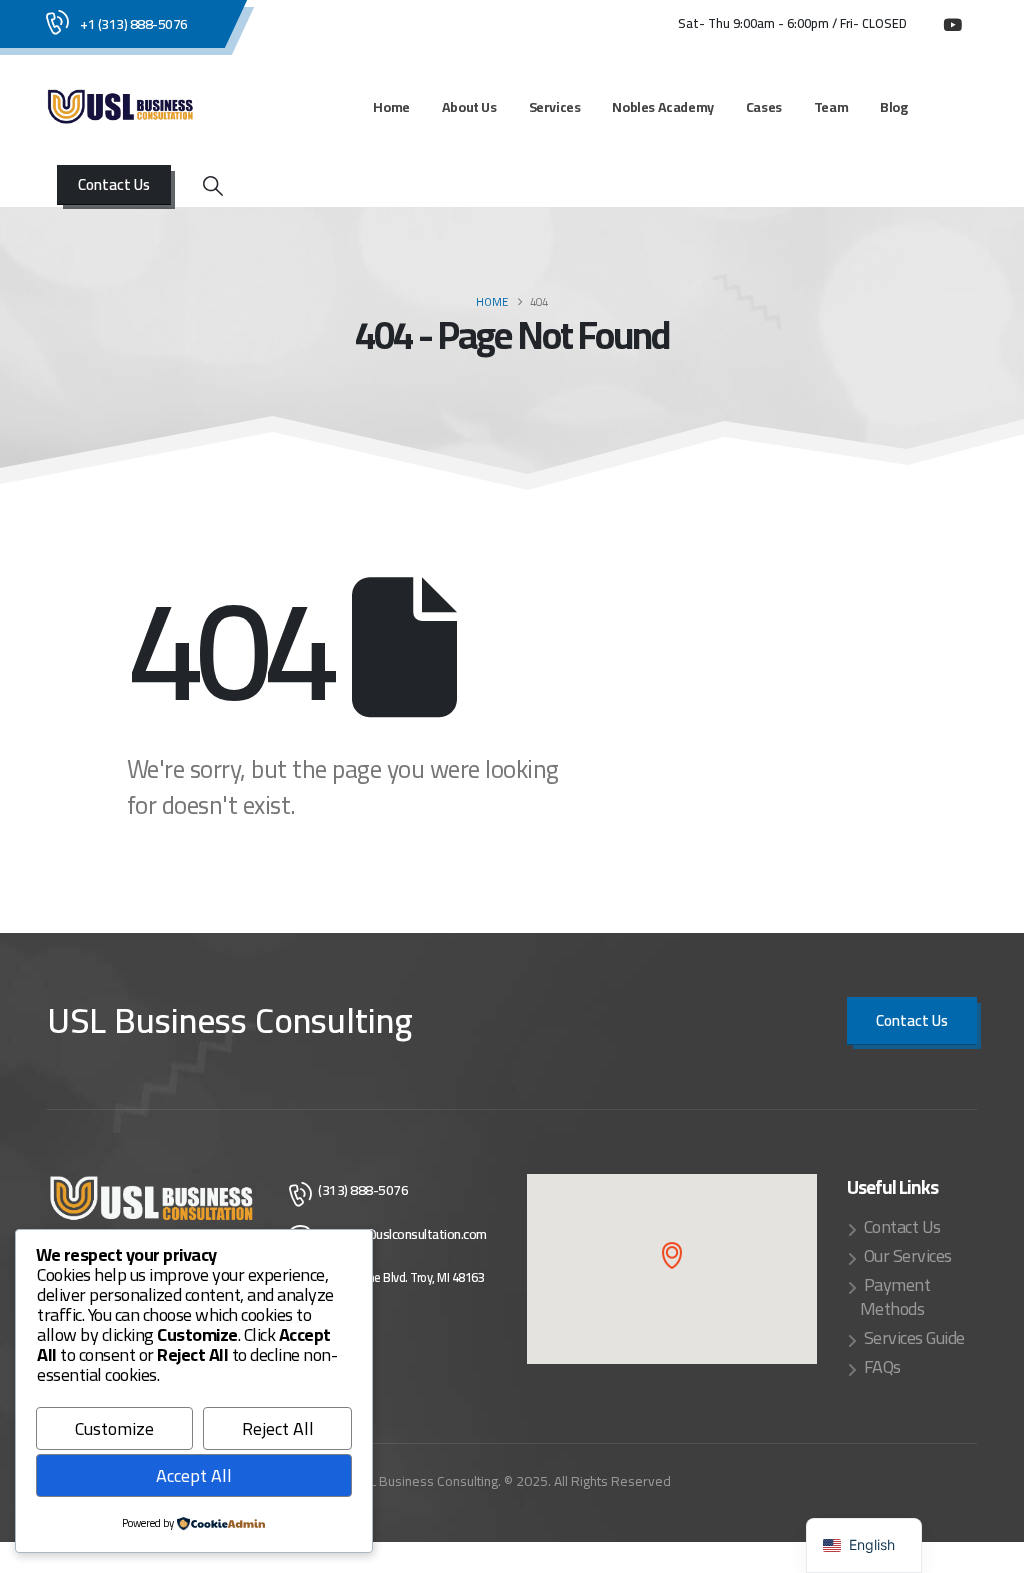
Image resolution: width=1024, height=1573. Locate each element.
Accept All (194, 1475)
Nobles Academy (662, 107)
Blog (893, 107)
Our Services (908, 1255)
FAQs (882, 1366)
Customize (114, 1428)
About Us (469, 107)
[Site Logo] (120, 107)
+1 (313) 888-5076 (134, 24)
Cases (764, 107)
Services (555, 107)
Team (831, 107)
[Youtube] (952, 24)
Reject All (278, 1428)
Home (391, 107)
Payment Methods (895, 1296)
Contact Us (902, 1226)
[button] (213, 186)
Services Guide (914, 1337)
